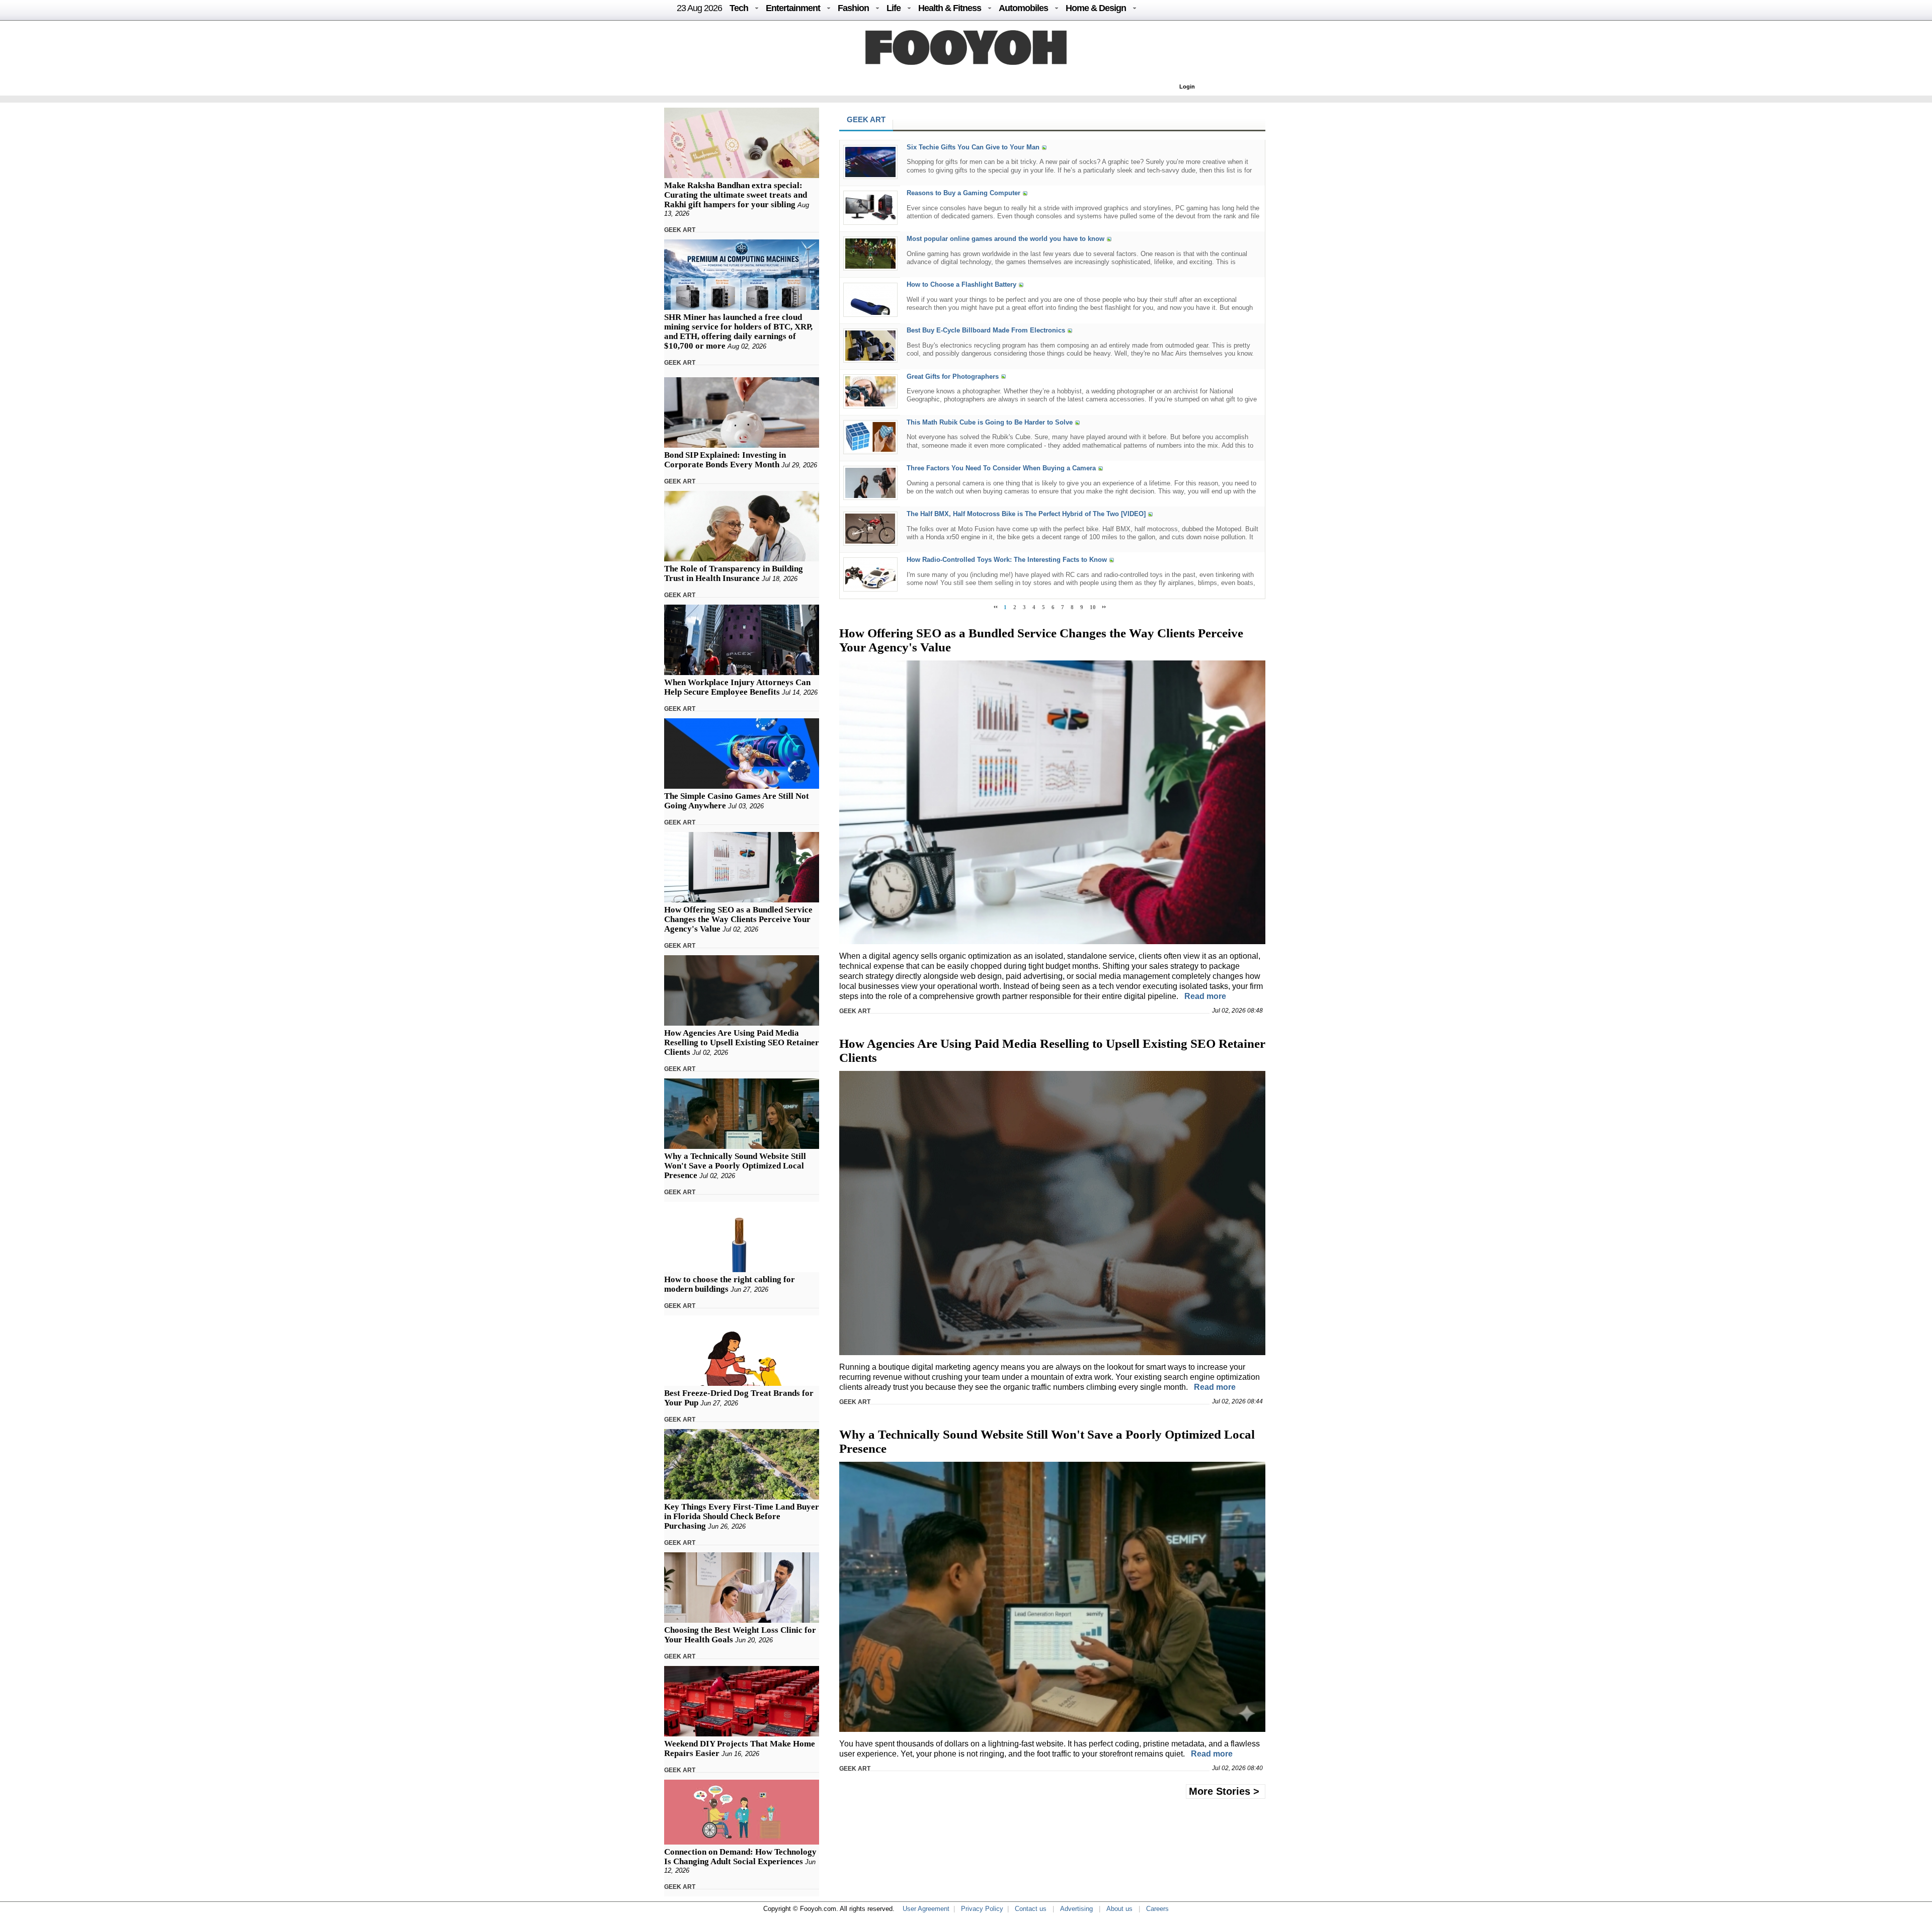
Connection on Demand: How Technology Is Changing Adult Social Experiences (740, 1857)
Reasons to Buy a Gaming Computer (963, 193)
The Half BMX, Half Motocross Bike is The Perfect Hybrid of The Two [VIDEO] (1026, 514)
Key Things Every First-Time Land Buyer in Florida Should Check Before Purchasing (742, 1516)
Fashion (853, 8)
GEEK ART (680, 230)
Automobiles (1023, 8)
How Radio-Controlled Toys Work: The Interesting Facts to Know (1007, 560)
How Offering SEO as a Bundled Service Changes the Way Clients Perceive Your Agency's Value (738, 919)
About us (1119, 1909)
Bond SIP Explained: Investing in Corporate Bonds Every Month (725, 460)
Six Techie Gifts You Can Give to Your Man (973, 147)
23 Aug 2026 (699, 8)
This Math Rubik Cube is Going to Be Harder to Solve (990, 422)
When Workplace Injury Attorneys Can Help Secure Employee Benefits (737, 687)
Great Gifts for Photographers (953, 377)
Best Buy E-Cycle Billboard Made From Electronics (986, 331)
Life (894, 8)
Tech (739, 8)
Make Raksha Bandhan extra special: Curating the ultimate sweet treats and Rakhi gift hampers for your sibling (736, 195)
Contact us (1031, 1909)
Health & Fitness (950, 8)
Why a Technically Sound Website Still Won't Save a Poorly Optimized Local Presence (735, 1166)
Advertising (1076, 1909)
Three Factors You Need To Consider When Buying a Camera (1001, 468)
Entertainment (793, 8)
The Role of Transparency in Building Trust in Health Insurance (734, 573)
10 (1093, 607)
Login (1187, 87)
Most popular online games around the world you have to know (1005, 239)
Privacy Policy (982, 1909)
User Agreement (926, 1909)
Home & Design (1096, 8)
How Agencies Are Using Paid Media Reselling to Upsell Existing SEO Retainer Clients (742, 1043)
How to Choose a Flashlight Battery (961, 285)
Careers (1157, 1909)
